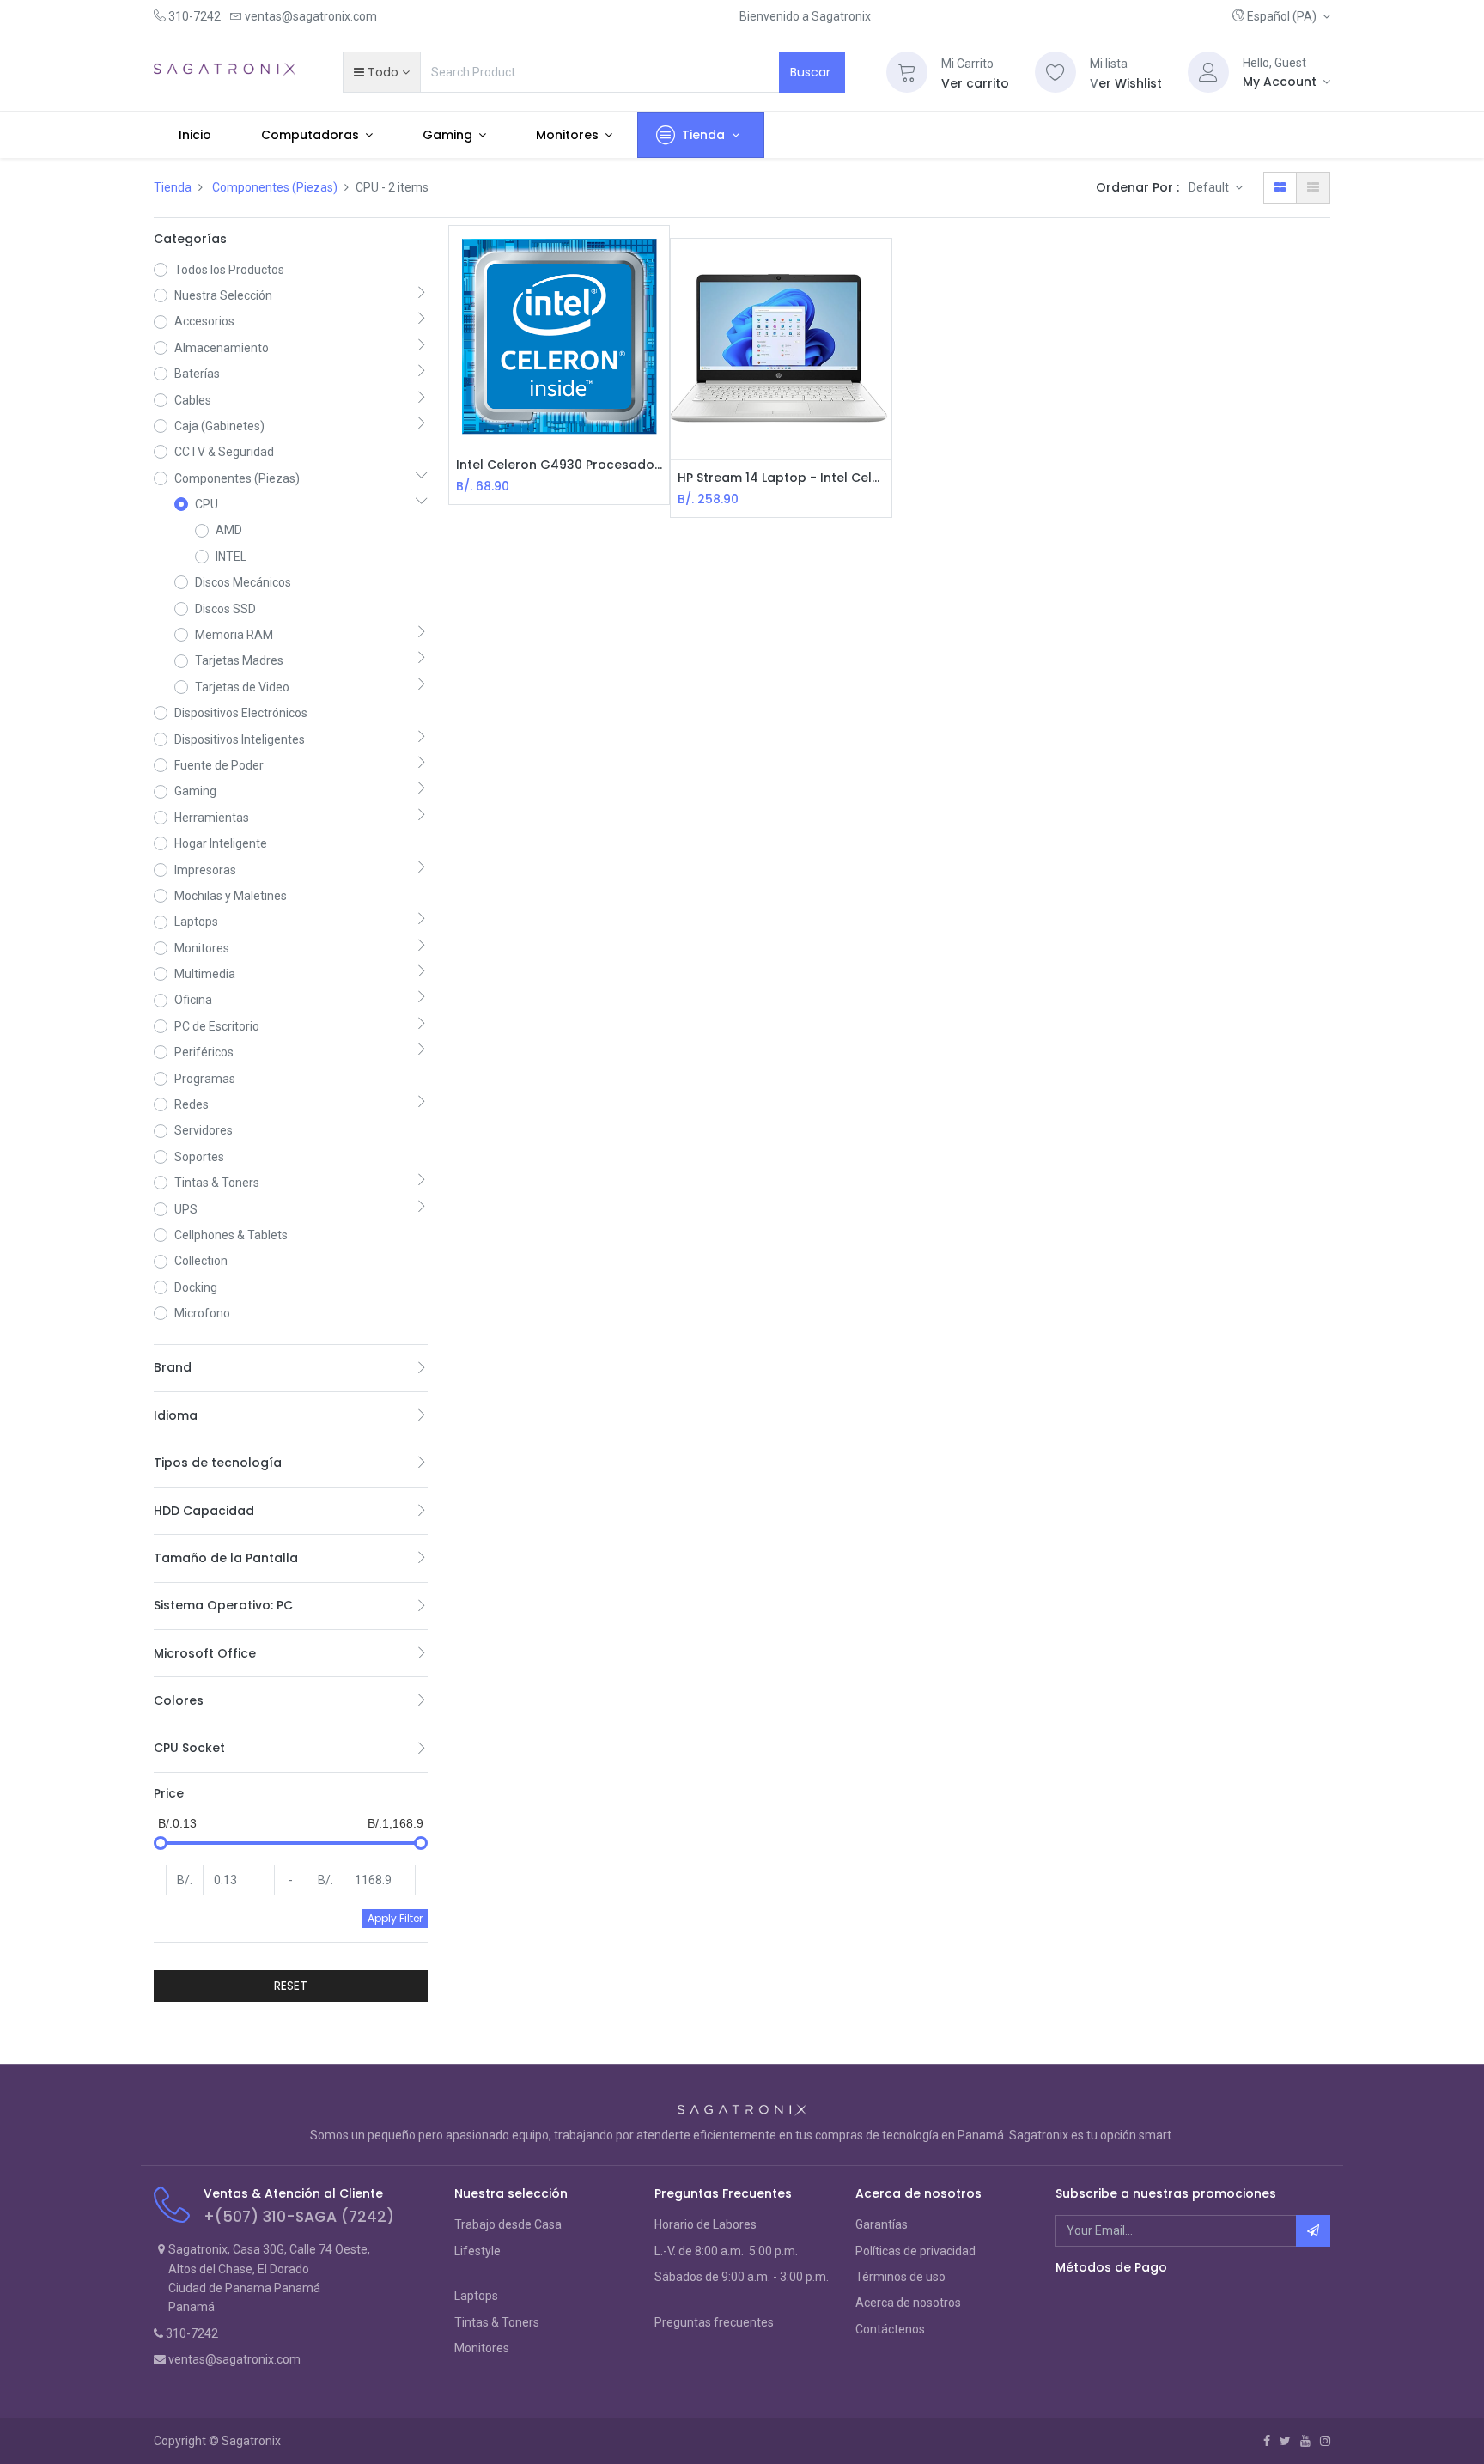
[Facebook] (1267, 2441)
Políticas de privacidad (915, 2251)
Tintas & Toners (497, 2322)
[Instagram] (1325, 2441)
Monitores (482, 2348)
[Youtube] (1305, 2441)
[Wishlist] (1055, 72)
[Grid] (1280, 187)
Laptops (476, 2296)
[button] (1281, 16)
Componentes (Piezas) (275, 187)
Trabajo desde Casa (508, 2224)
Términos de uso (900, 2277)
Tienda (173, 187)
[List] (1313, 187)
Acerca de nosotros (908, 2303)
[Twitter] (1285, 2441)
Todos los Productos (229, 270)
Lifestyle (477, 2251)
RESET (291, 1986)
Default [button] (1210, 187)
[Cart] (907, 72)
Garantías (882, 2224)
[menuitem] (195, 135)
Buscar (812, 72)
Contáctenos (890, 2329)
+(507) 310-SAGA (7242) (299, 2217)
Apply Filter (395, 1918)
